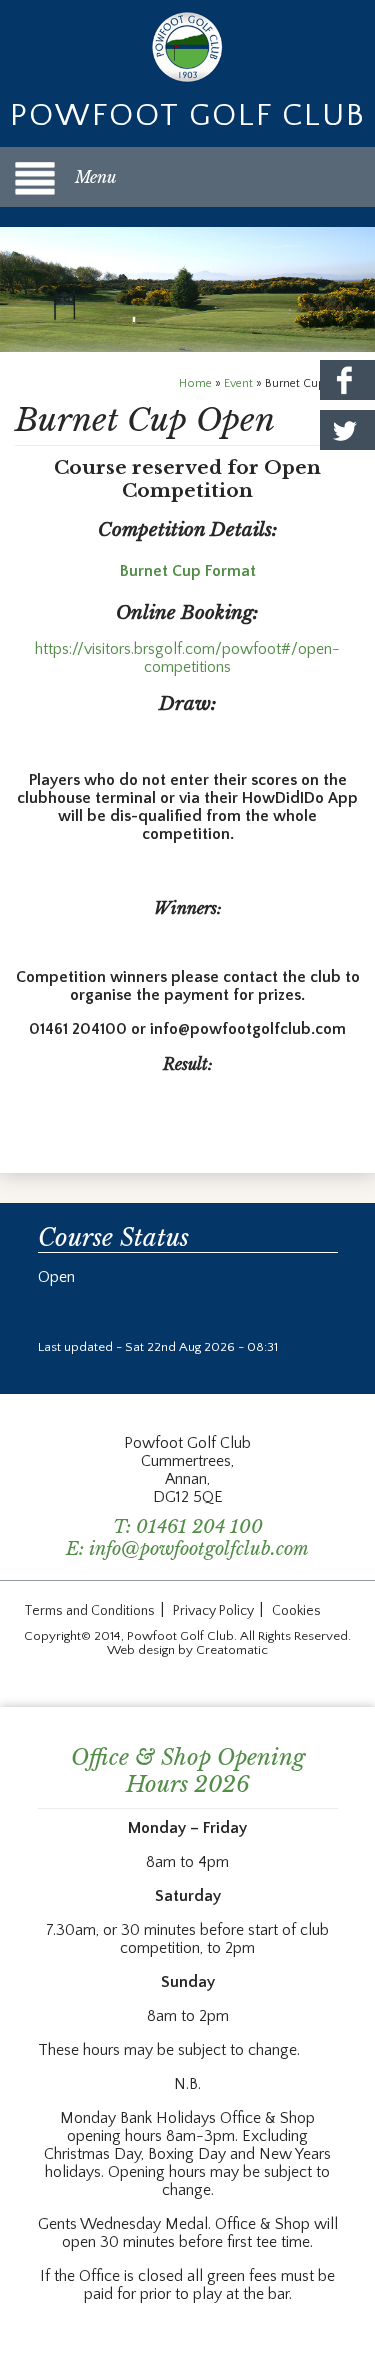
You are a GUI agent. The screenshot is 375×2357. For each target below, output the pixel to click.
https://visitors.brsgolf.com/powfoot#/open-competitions (187, 658)
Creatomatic (232, 1650)
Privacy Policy (213, 1611)
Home (195, 383)
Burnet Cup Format (188, 571)
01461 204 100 (199, 1527)
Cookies (296, 1611)
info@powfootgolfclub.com (199, 1549)
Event (238, 383)
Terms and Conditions (89, 1611)
